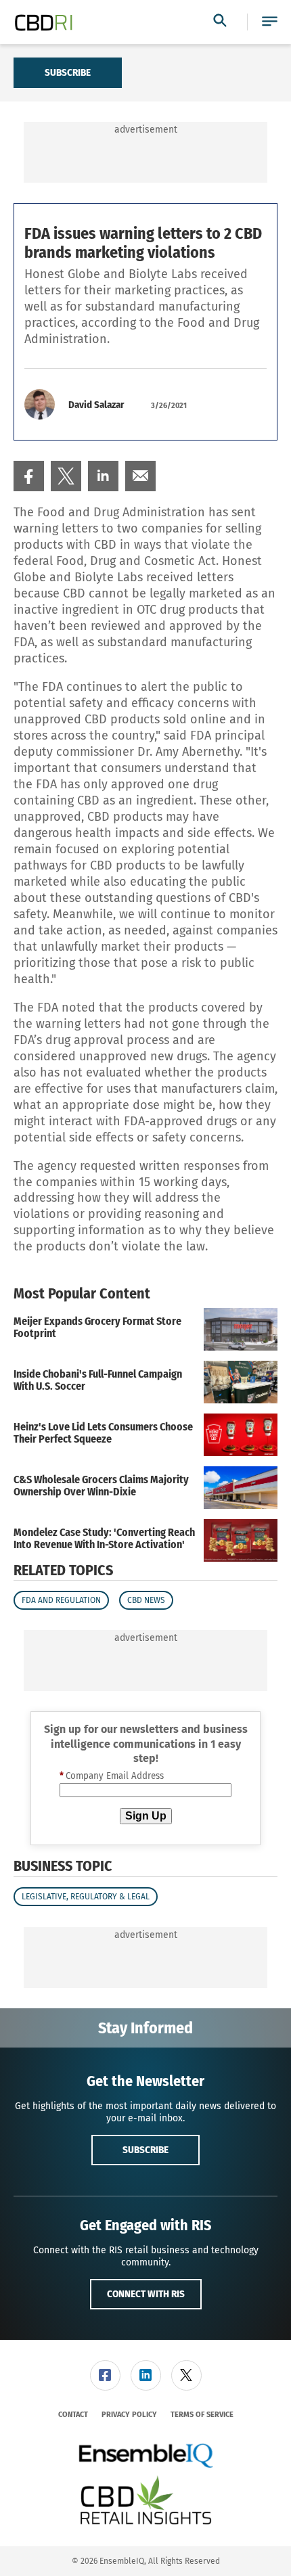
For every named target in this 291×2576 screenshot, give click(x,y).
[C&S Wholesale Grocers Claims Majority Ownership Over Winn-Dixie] (241, 1488)
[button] (270, 22)
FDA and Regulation (61, 1600)
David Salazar (96, 405)
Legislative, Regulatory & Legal (86, 1897)
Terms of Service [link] (202, 2415)
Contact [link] (73, 2415)
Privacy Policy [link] (129, 2415)
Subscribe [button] (145, 2150)
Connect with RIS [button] (146, 2294)
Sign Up (146, 1816)
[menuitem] (29, 476)
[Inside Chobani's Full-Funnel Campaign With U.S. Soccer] (241, 1382)
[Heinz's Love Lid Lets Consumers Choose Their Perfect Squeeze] (241, 1435)
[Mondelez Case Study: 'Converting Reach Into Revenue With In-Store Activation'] (241, 1540)
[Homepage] (44, 22)
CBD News (146, 1600)
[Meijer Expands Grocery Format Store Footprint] (241, 1329)
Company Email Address (112, 1776)
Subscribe (68, 72)
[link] (29, 476)
